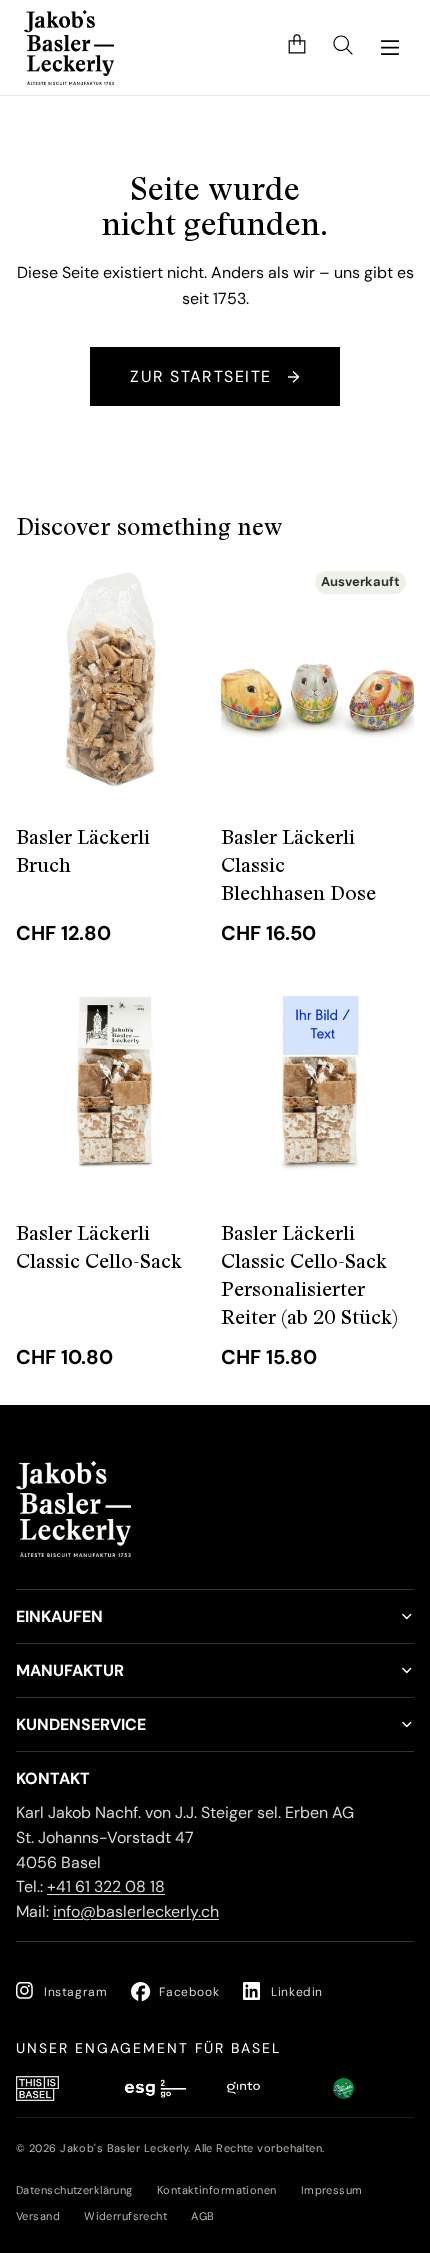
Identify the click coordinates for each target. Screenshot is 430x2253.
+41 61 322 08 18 (106, 1886)
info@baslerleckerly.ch (136, 1911)
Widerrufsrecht (125, 2216)
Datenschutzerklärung (74, 2190)
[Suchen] (343, 47)
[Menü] (390, 48)
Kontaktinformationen (217, 2190)
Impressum (332, 2190)
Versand (38, 2216)
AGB (202, 2216)
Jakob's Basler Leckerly (124, 2148)
